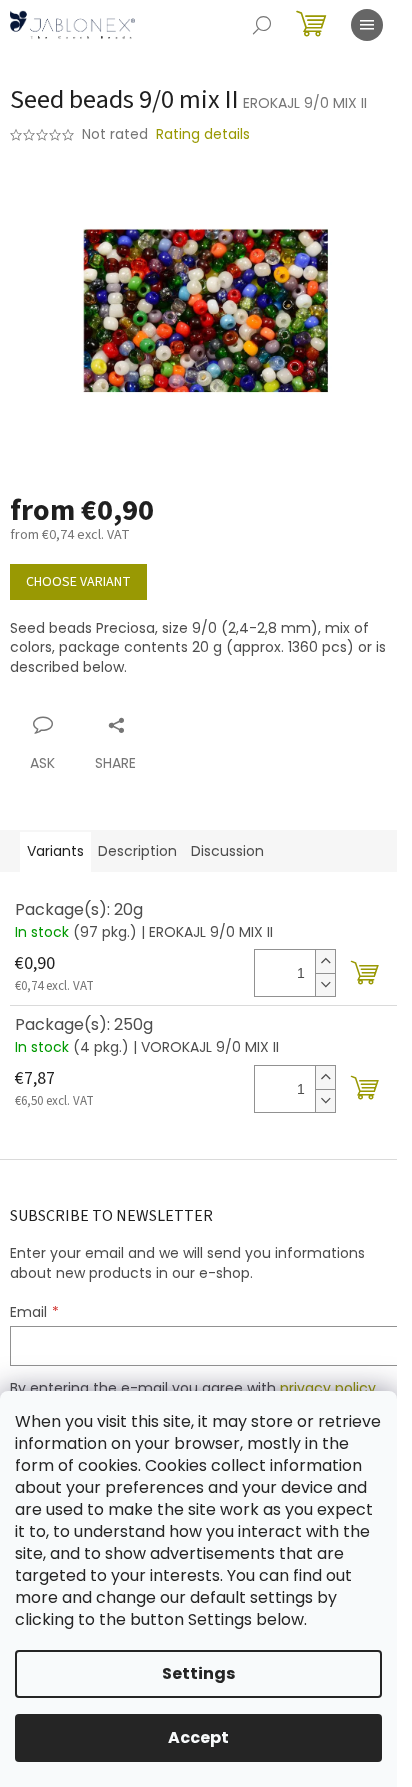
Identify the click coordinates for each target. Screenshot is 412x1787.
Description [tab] (137, 851)
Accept (198, 1737)
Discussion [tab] (227, 851)
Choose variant (78, 582)
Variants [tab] (55, 851)
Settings (198, 1673)
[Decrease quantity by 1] (325, 984)
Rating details (203, 134)
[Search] (262, 25)
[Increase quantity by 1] (325, 961)
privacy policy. (329, 1388)
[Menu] (367, 25)
